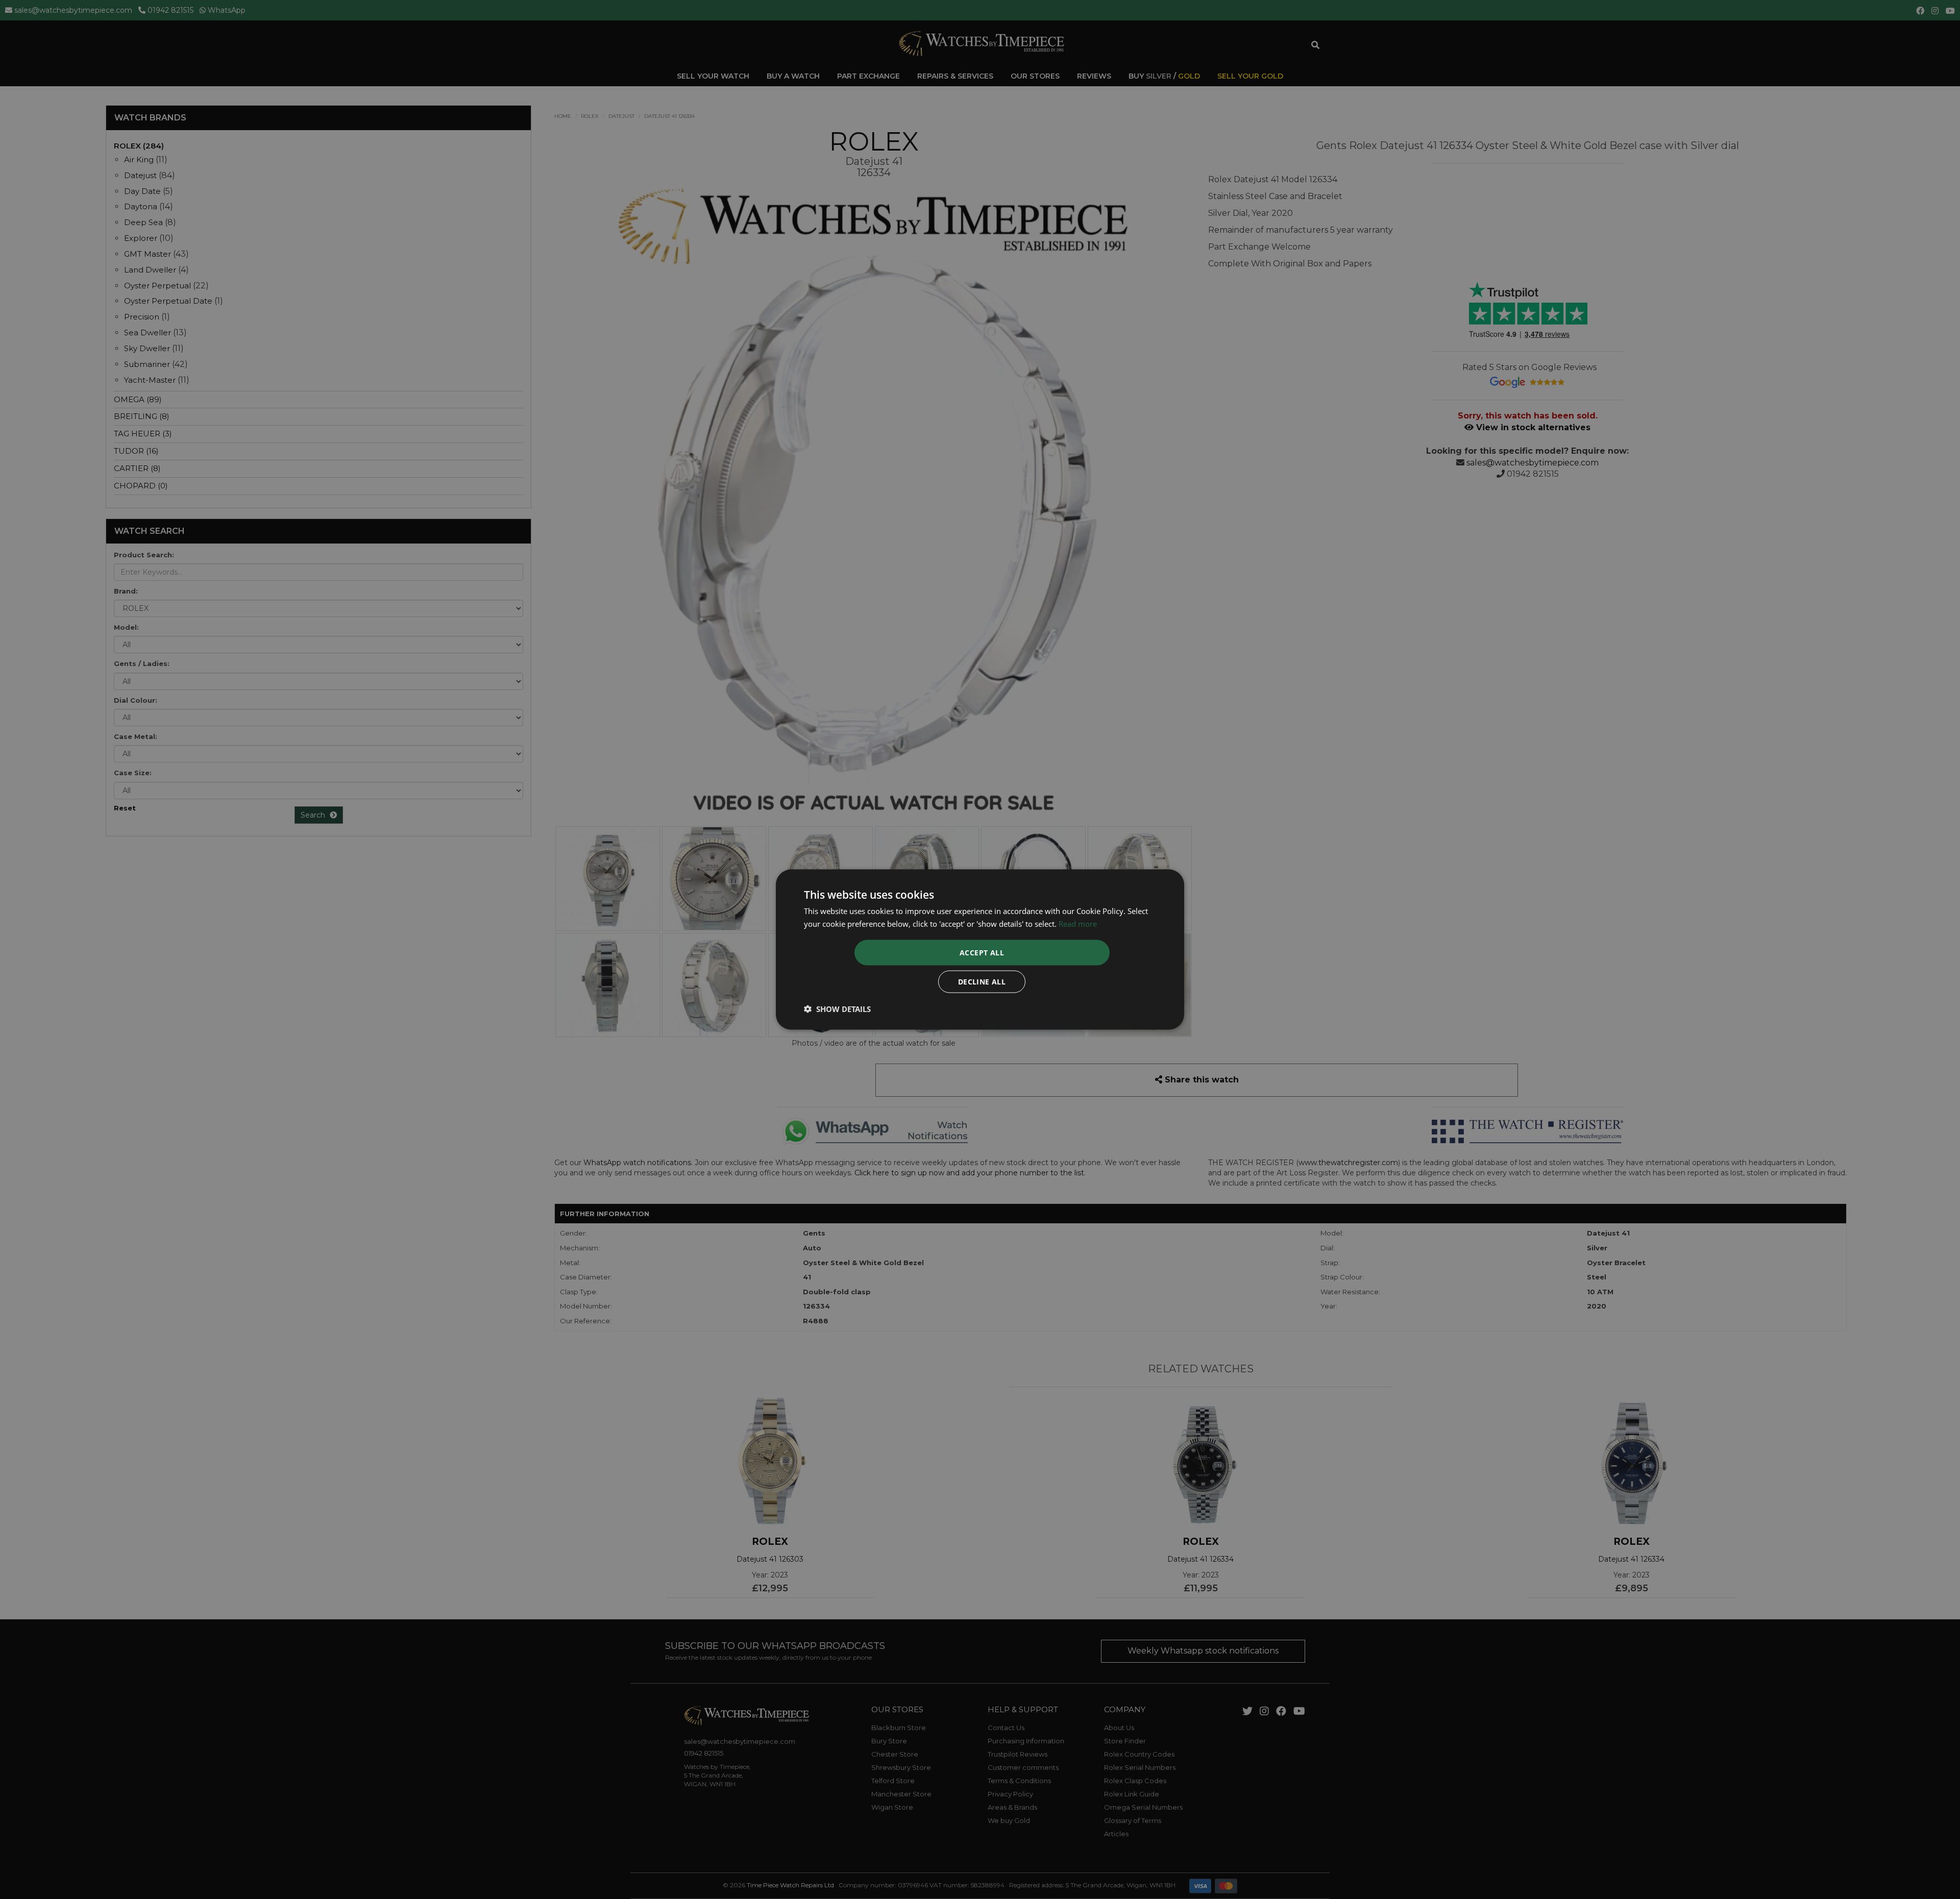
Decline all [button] (982, 982)
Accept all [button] (982, 953)
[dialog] (980, 949)
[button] (837, 1009)
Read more (1078, 923)
